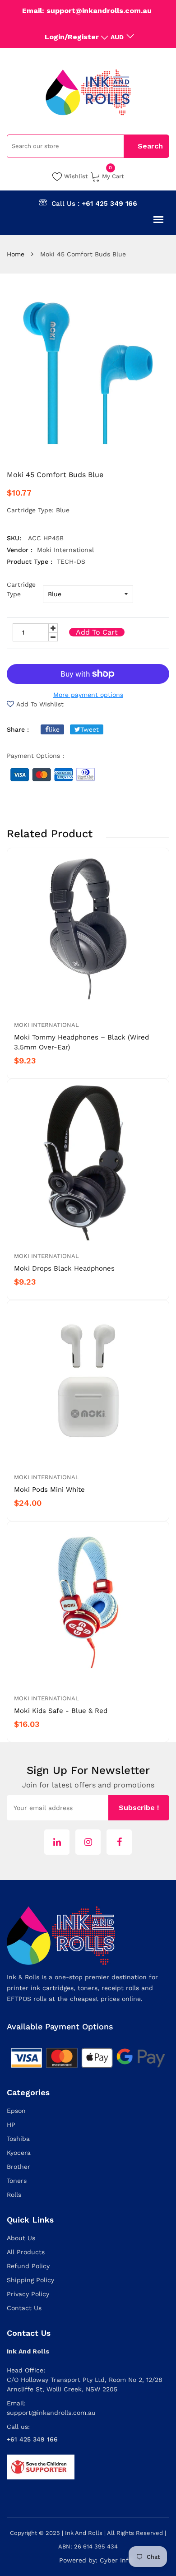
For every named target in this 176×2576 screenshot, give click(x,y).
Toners (17, 2181)
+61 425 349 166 (109, 204)
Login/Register (72, 37)
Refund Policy (28, 2266)
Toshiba (18, 2139)
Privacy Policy (28, 2294)
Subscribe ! (139, 1808)
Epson (16, 2111)
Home (16, 254)
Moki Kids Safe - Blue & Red (61, 1711)
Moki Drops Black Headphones (64, 1268)
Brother (19, 2167)
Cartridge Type (21, 589)
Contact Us (24, 2308)
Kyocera (19, 2153)
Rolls (14, 2195)
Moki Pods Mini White (49, 1490)
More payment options (88, 695)
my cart (113, 176)
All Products (26, 2252)
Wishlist (76, 176)
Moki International (46, 1025)
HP (11, 2125)
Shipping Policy (30, 2280)
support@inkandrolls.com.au (51, 2413)
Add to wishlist (40, 704)
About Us (21, 2238)
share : (18, 729)
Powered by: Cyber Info (96, 2560)
